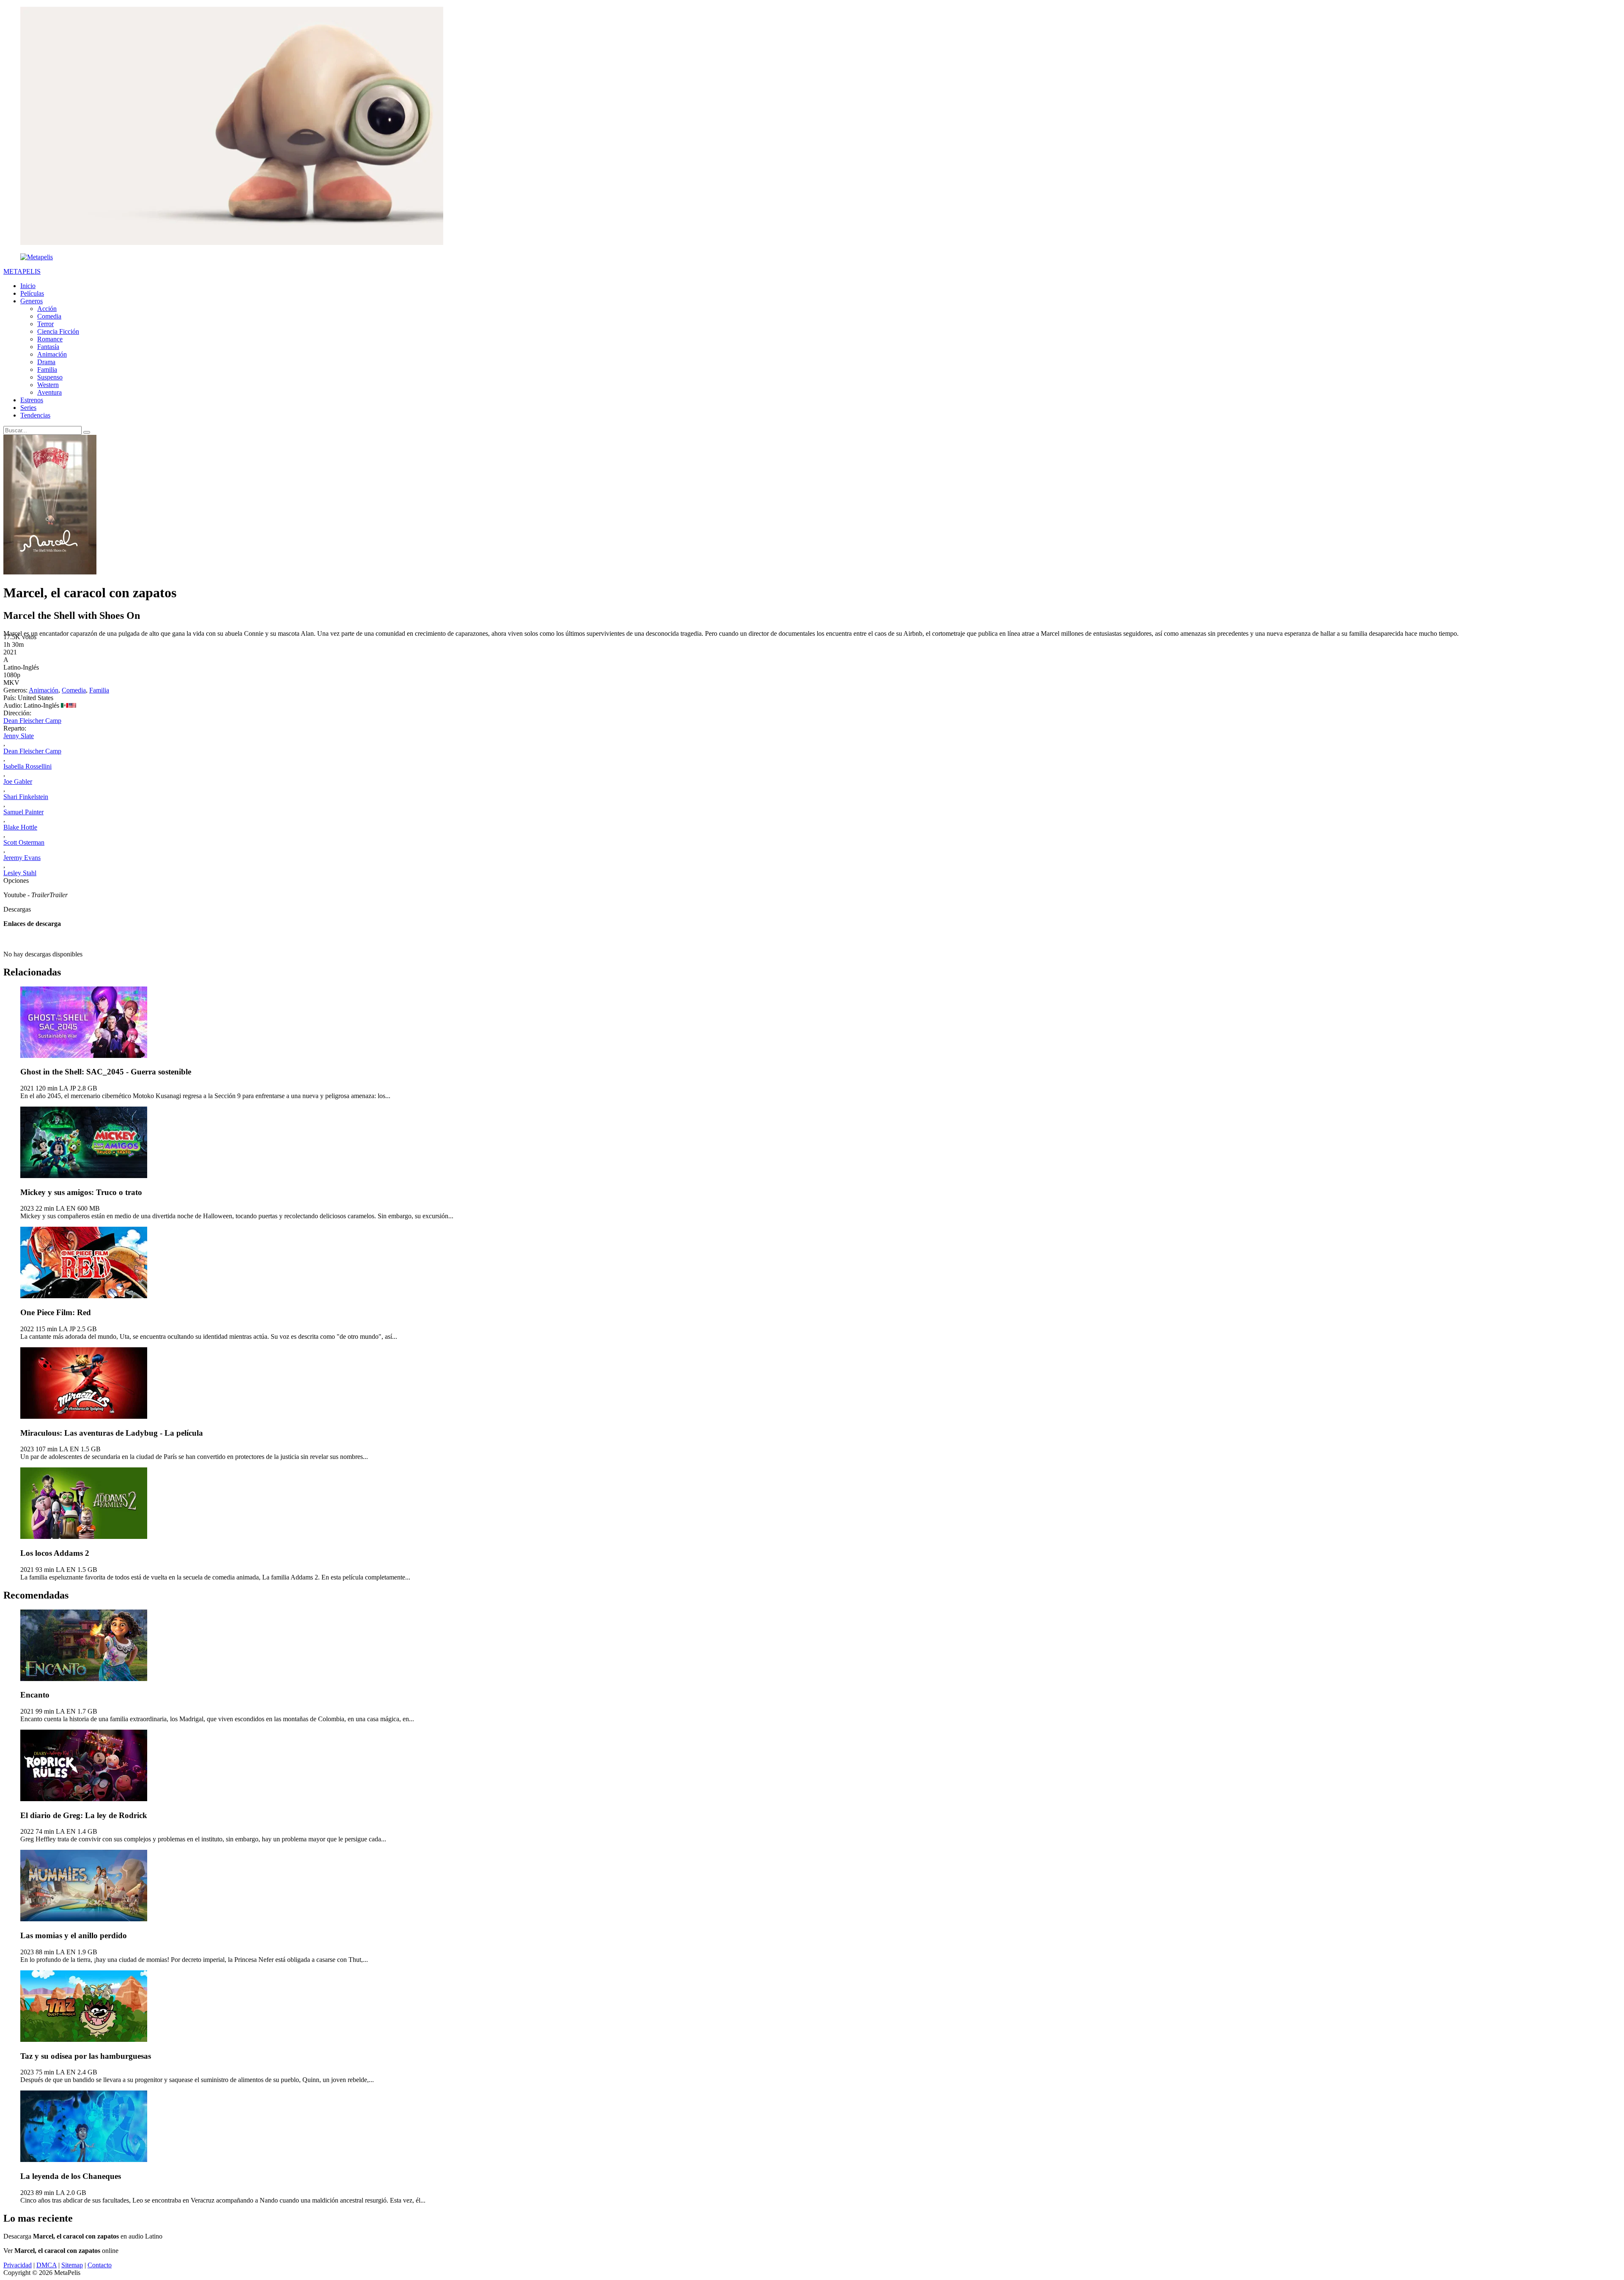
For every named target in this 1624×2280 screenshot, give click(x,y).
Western (48, 385)
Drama (46, 362)
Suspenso (50, 377)
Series (28, 408)
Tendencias (35, 415)
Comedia (49, 316)
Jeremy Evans (22, 858)
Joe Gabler (18, 782)
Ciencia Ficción (58, 331)
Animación (52, 354)
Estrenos (32, 400)
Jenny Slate (19, 736)
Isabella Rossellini (27, 766)
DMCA (47, 2265)
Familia (47, 369)
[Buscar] (87, 432)
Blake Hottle (20, 827)
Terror (45, 324)
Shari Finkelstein (26, 797)
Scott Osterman (24, 842)
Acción (47, 309)
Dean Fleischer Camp (32, 721)
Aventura (49, 392)
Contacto (100, 2265)
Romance (50, 339)
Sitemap (72, 2265)
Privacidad (18, 2265)
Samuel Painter (23, 812)
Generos (32, 301)
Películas (32, 293)
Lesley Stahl (20, 873)
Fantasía (48, 347)
